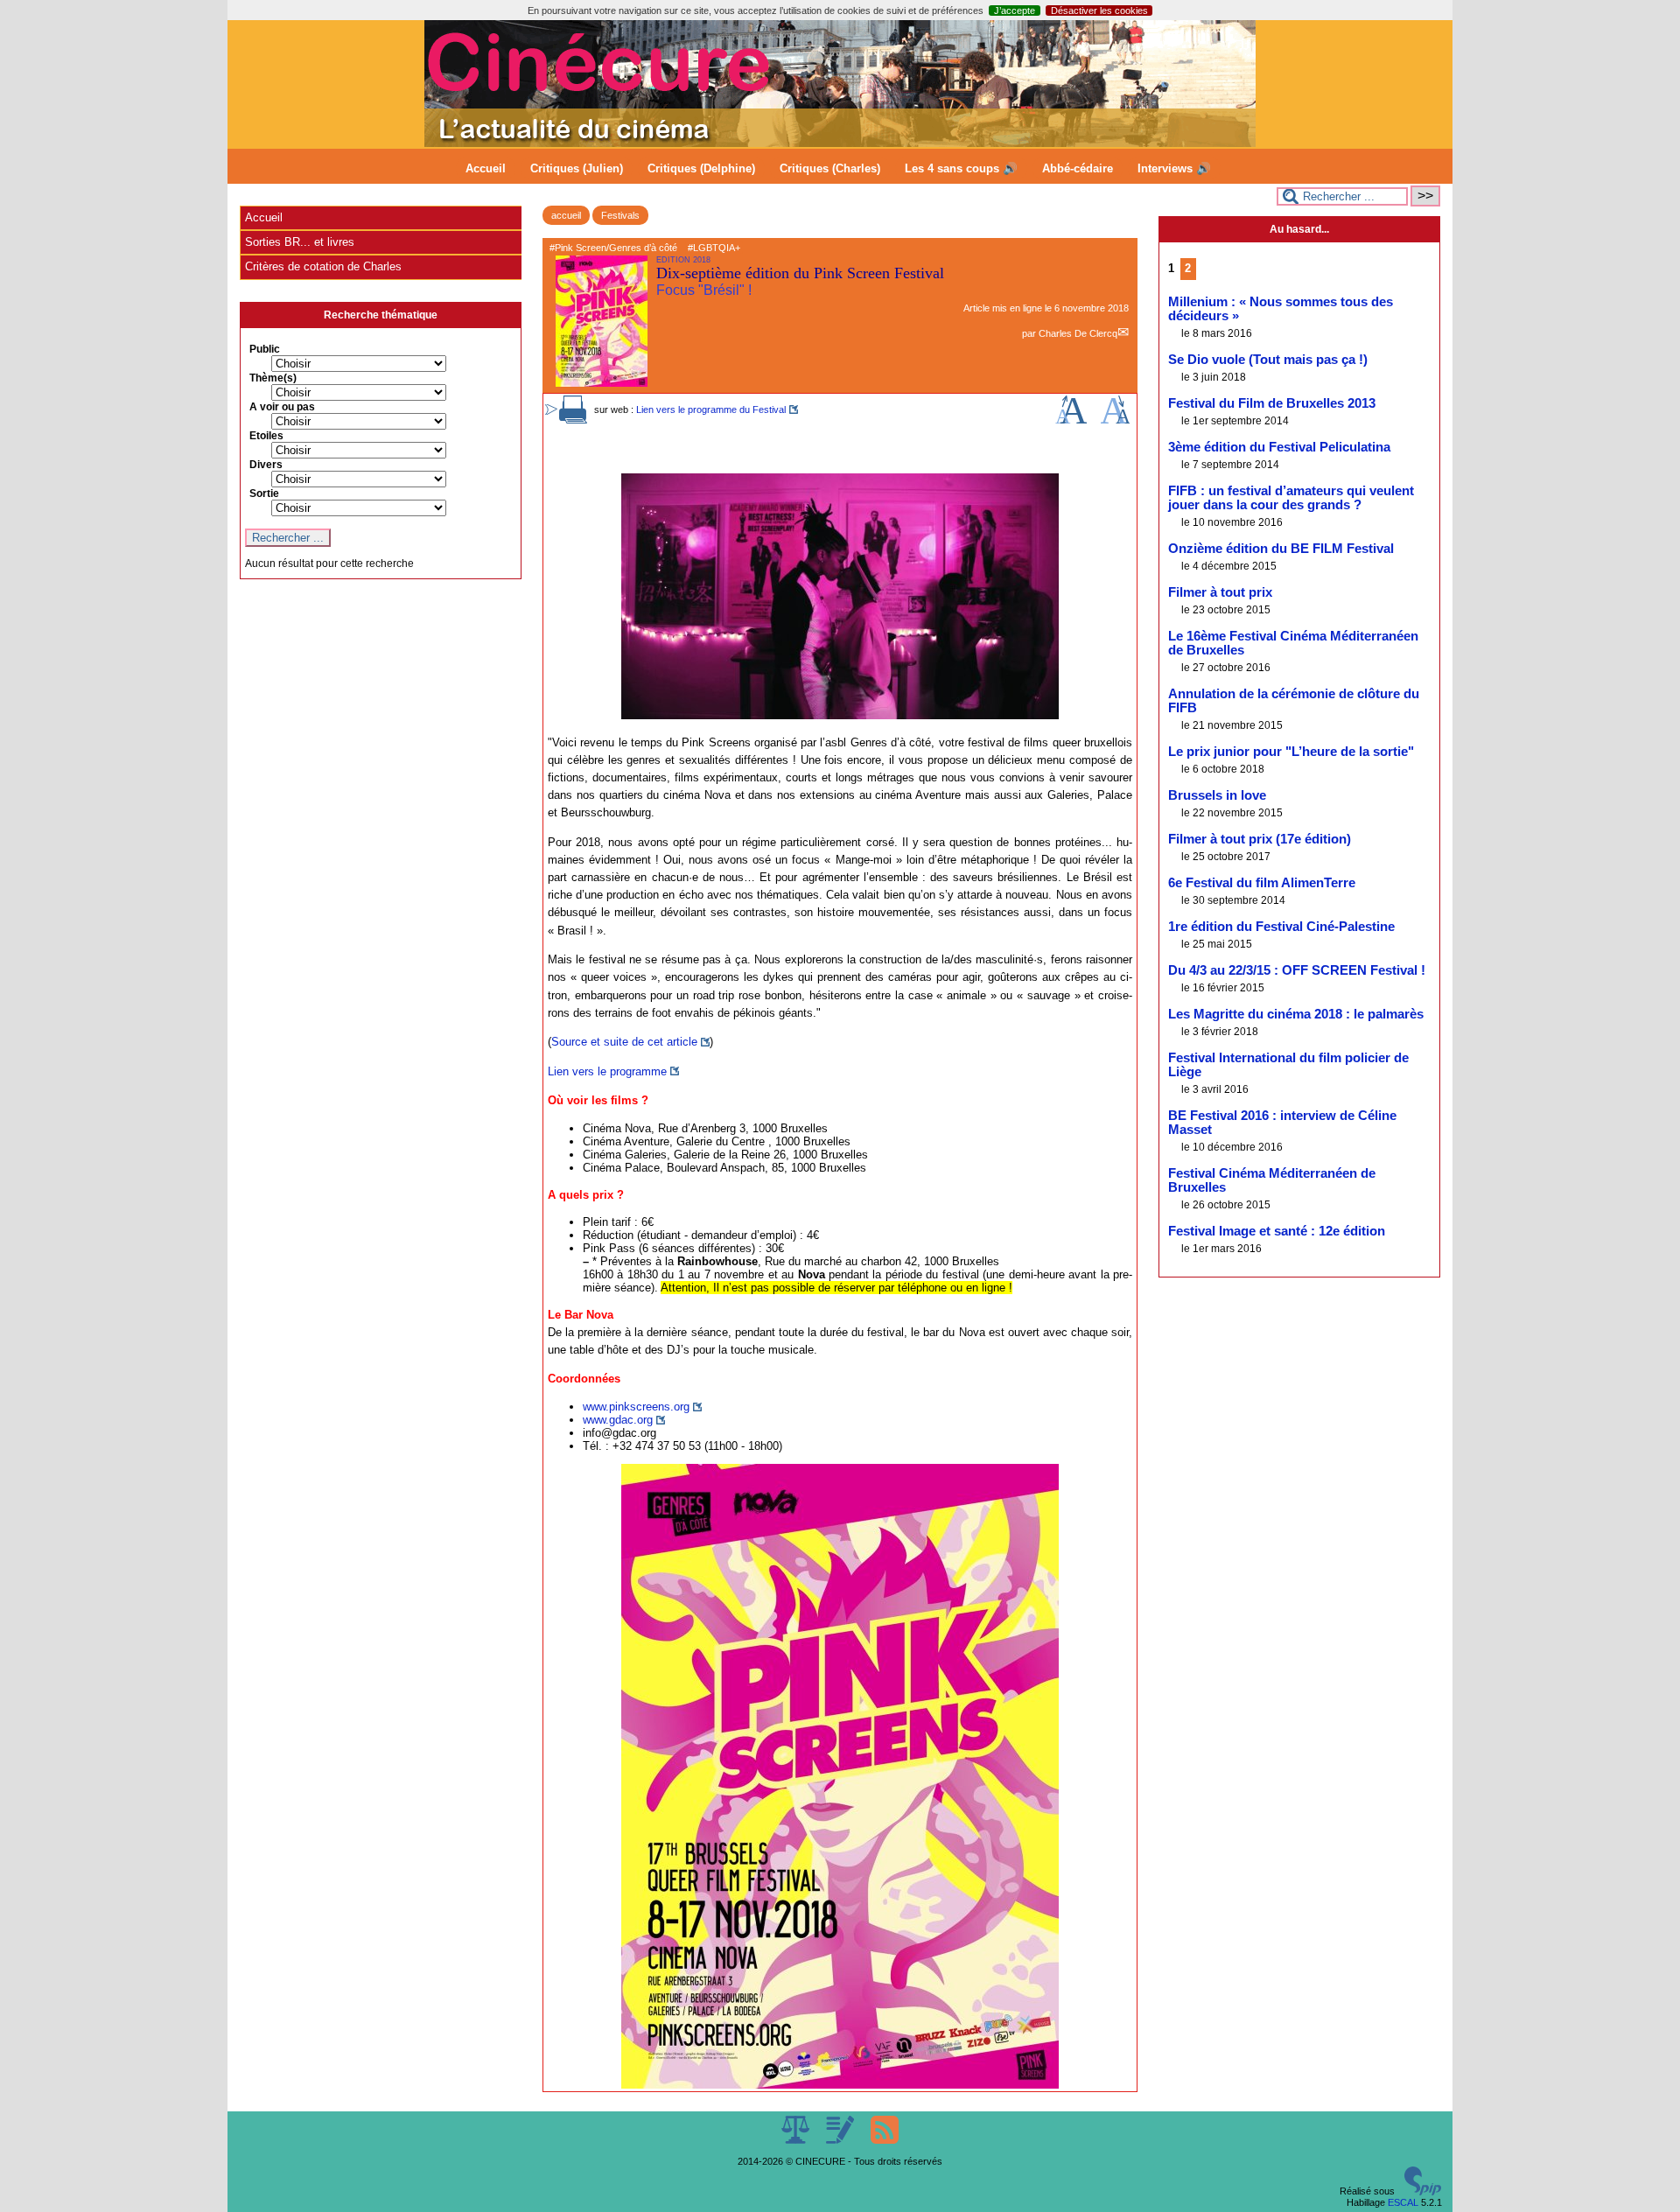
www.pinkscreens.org (636, 1407)
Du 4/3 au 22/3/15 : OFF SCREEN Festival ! (1297, 970)
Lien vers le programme (607, 1071)
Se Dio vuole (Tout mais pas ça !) (1268, 360)
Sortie (264, 493)
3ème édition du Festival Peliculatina (1279, 447)
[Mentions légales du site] (797, 2140)
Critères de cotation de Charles (323, 266)
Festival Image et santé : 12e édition (1277, 1231)
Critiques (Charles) (830, 168)
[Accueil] (840, 143)
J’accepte (1015, 10)
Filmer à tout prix (1220, 592)
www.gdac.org (618, 1420)
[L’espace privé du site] (841, 2140)
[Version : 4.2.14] (1423, 2192)
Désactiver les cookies (1099, 10)
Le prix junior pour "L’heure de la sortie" (1291, 752)
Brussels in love (1217, 795)
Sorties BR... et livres (300, 242)
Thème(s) (273, 378)
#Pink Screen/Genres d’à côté (613, 248)
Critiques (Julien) (577, 168)
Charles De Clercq (1078, 333)
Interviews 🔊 (1174, 168)
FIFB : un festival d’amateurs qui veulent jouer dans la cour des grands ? (1291, 498)
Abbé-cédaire (1078, 168)
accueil (566, 215)
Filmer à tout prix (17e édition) (1260, 839)
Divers (266, 465)
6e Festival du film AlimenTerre (1262, 883)
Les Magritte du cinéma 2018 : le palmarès (1296, 1014)
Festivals (620, 215)
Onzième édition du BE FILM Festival (1281, 549)
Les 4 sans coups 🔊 (961, 168)
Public (265, 349)
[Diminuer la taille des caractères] (1115, 420)
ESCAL (1403, 2202)
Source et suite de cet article (624, 1042)
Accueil (486, 168)
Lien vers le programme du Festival (711, 409)
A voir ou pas (282, 407)
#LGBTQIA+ (714, 248)
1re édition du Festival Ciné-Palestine (1281, 927)
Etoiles (266, 436)
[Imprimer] (573, 420)
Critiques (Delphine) (701, 168)
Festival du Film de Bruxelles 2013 (1272, 403)
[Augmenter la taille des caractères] (1071, 420)
